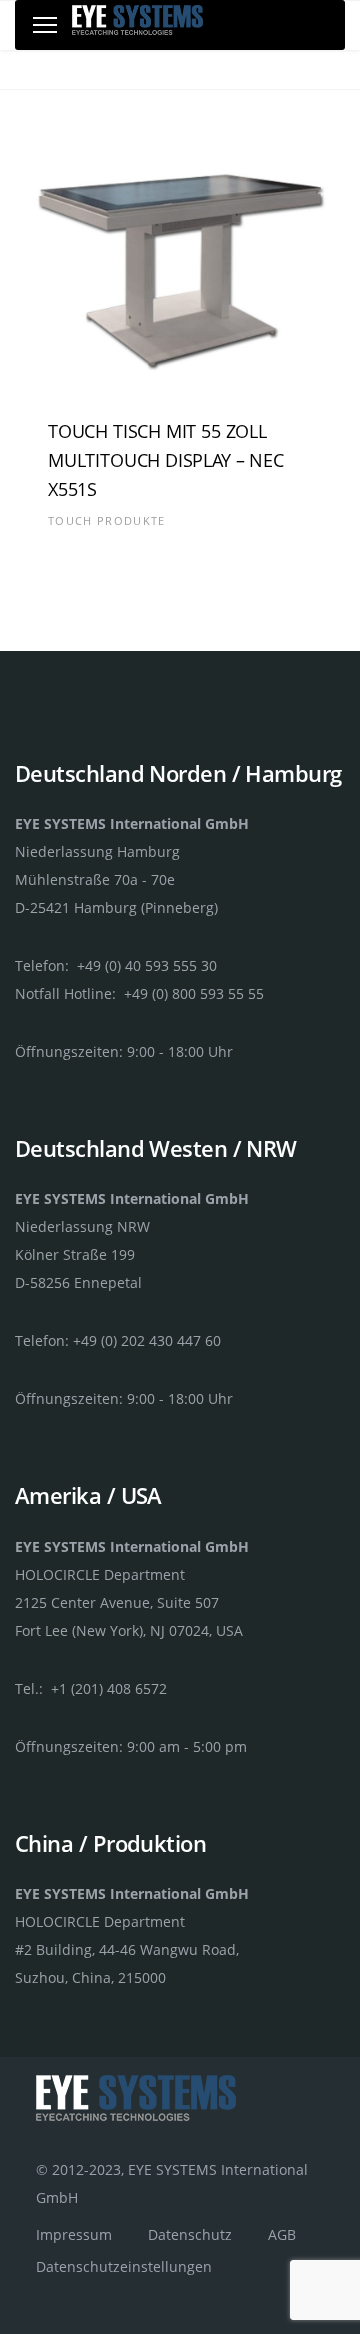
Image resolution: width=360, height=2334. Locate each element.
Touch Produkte (106, 520)
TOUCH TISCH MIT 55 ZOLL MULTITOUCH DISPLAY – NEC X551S (166, 460)
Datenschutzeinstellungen (124, 2266)
